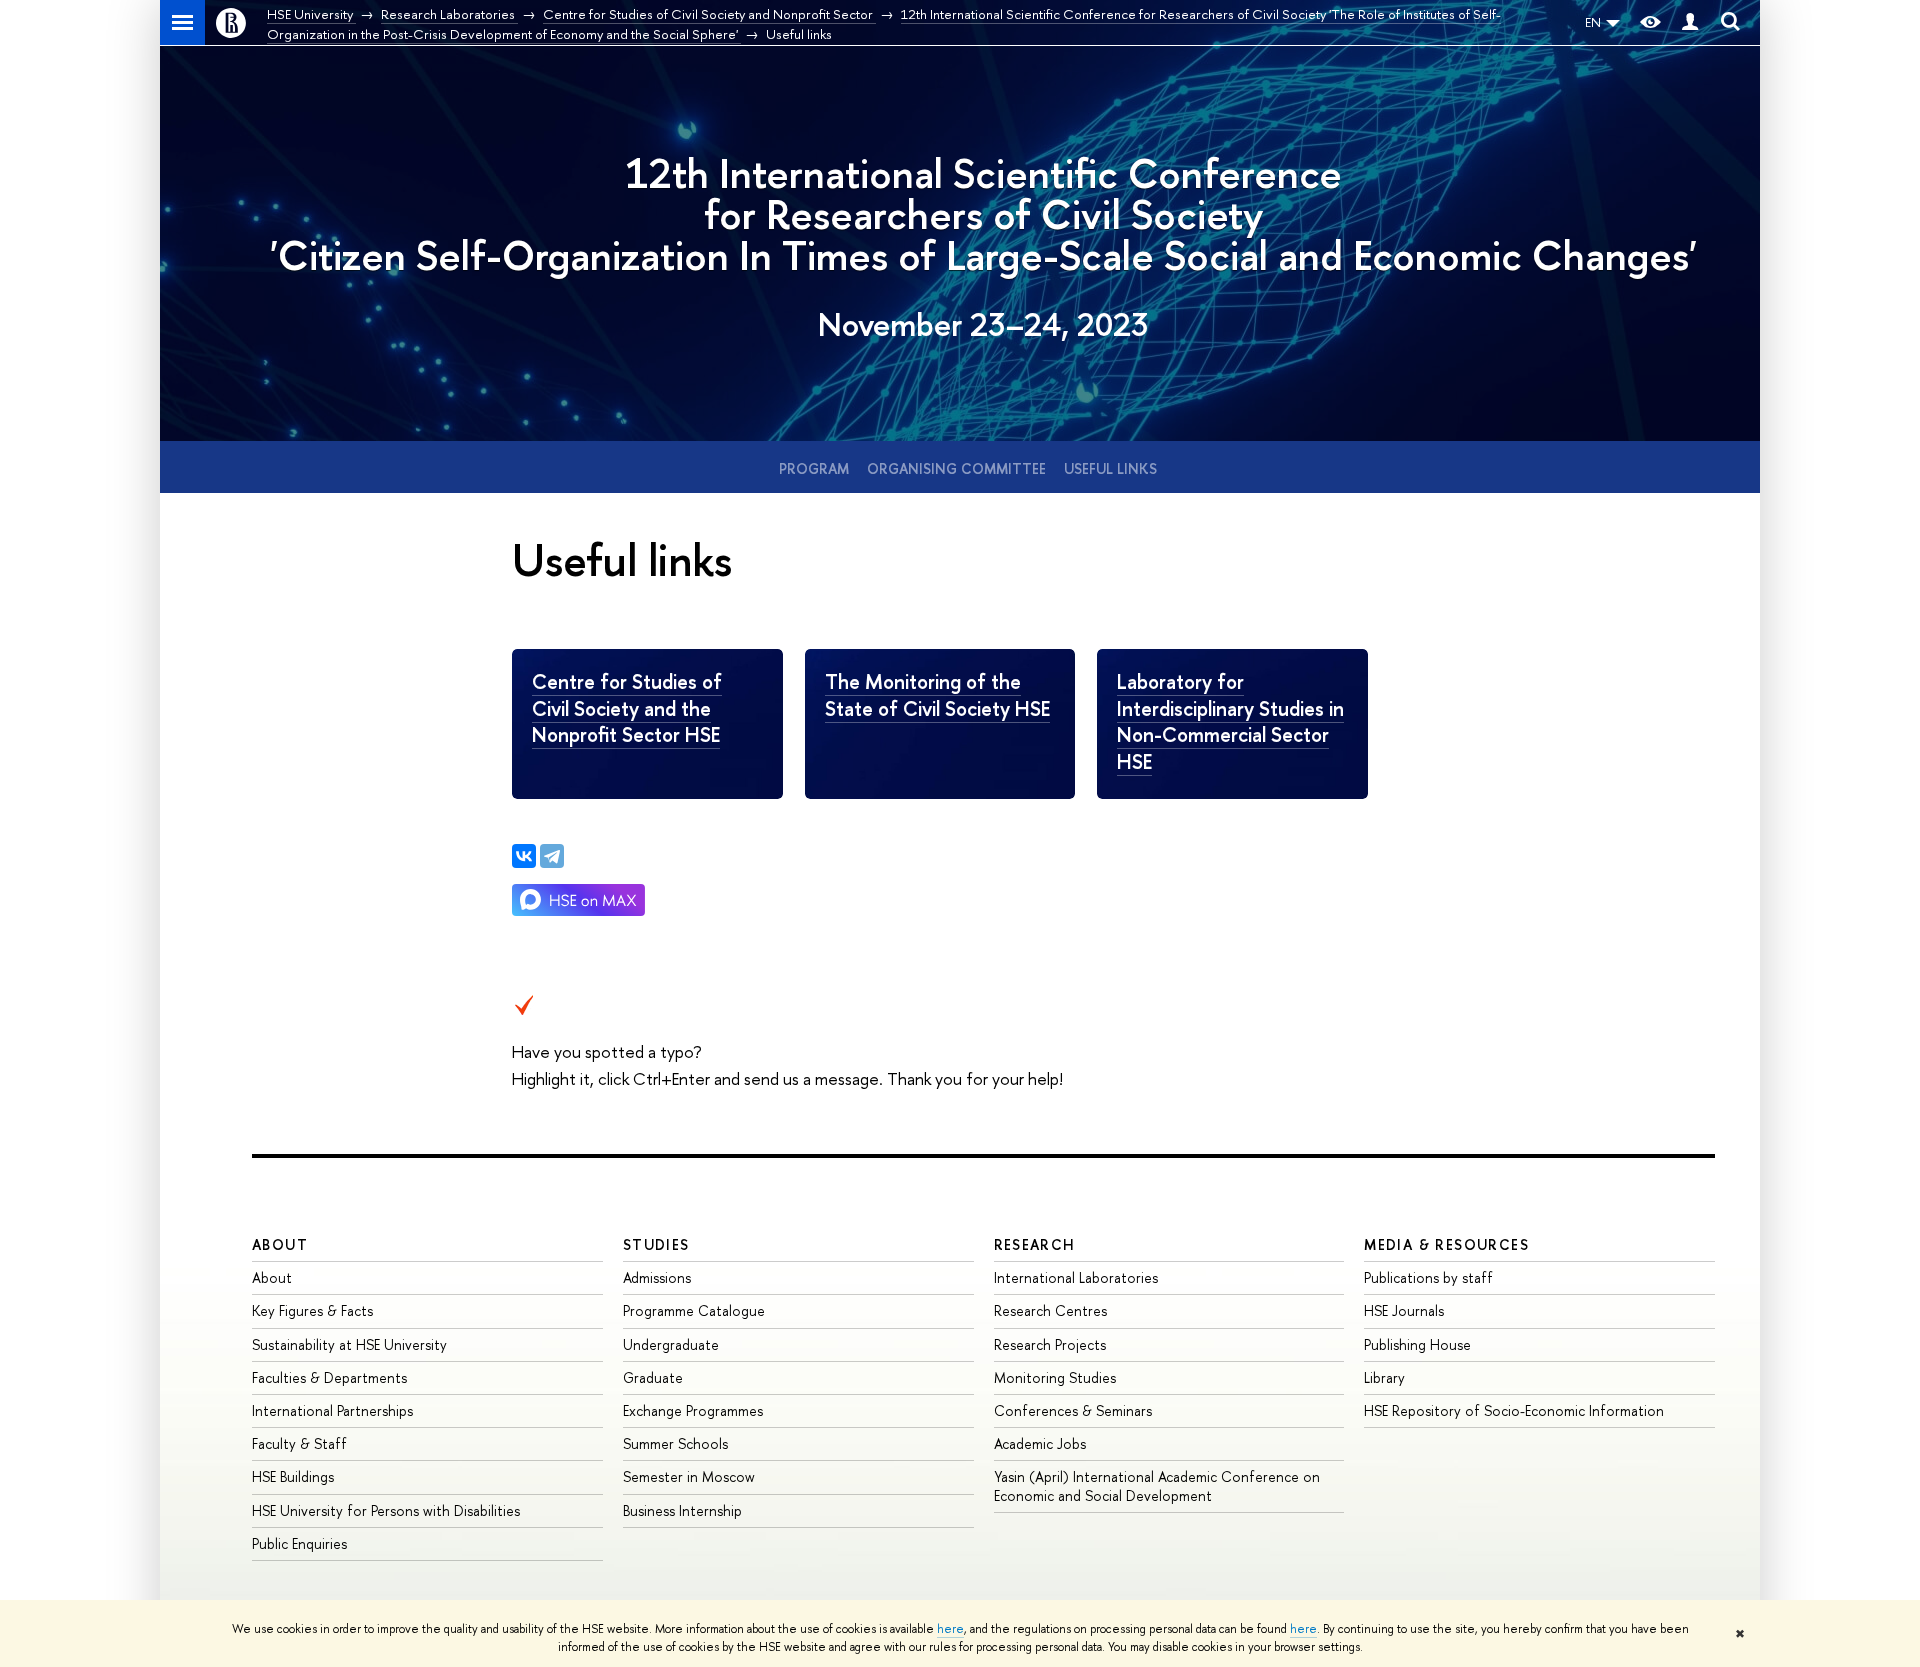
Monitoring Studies (1055, 1377)
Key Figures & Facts (312, 1310)
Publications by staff (1428, 1277)
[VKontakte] (524, 856)
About (280, 1244)
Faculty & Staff (299, 1443)
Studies (656, 1244)
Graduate (653, 1377)
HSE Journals (1404, 1310)
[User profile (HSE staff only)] (1690, 22)
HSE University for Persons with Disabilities (386, 1510)
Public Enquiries (299, 1543)
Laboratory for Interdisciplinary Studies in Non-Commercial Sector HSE (1230, 721)
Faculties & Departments (329, 1377)
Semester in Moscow (689, 1476)
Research (1035, 1244)
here (950, 1629)
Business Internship (682, 1510)
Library (1384, 1377)
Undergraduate (671, 1344)
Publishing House (1417, 1344)
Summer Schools (675, 1443)
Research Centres (1050, 1310)
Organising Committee (956, 468)
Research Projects (1050, 1344)
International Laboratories (1076, 1277)
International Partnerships (332, 1410)
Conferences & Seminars (1073, 1410)
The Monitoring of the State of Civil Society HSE (937, 695)
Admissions (657, 1277)
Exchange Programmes (693, 1410)
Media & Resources (1446, 1244)
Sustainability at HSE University (349, 1344)
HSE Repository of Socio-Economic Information (1514, 1410)
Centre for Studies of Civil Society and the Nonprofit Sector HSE (627, 708)
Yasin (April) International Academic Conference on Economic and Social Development (1157, 1485)
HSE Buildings (293, 1476)
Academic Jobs (1040, 1443)
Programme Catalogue (694, 1310)
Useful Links (1110, 468)
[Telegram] (552, 856)
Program (814, 468)
